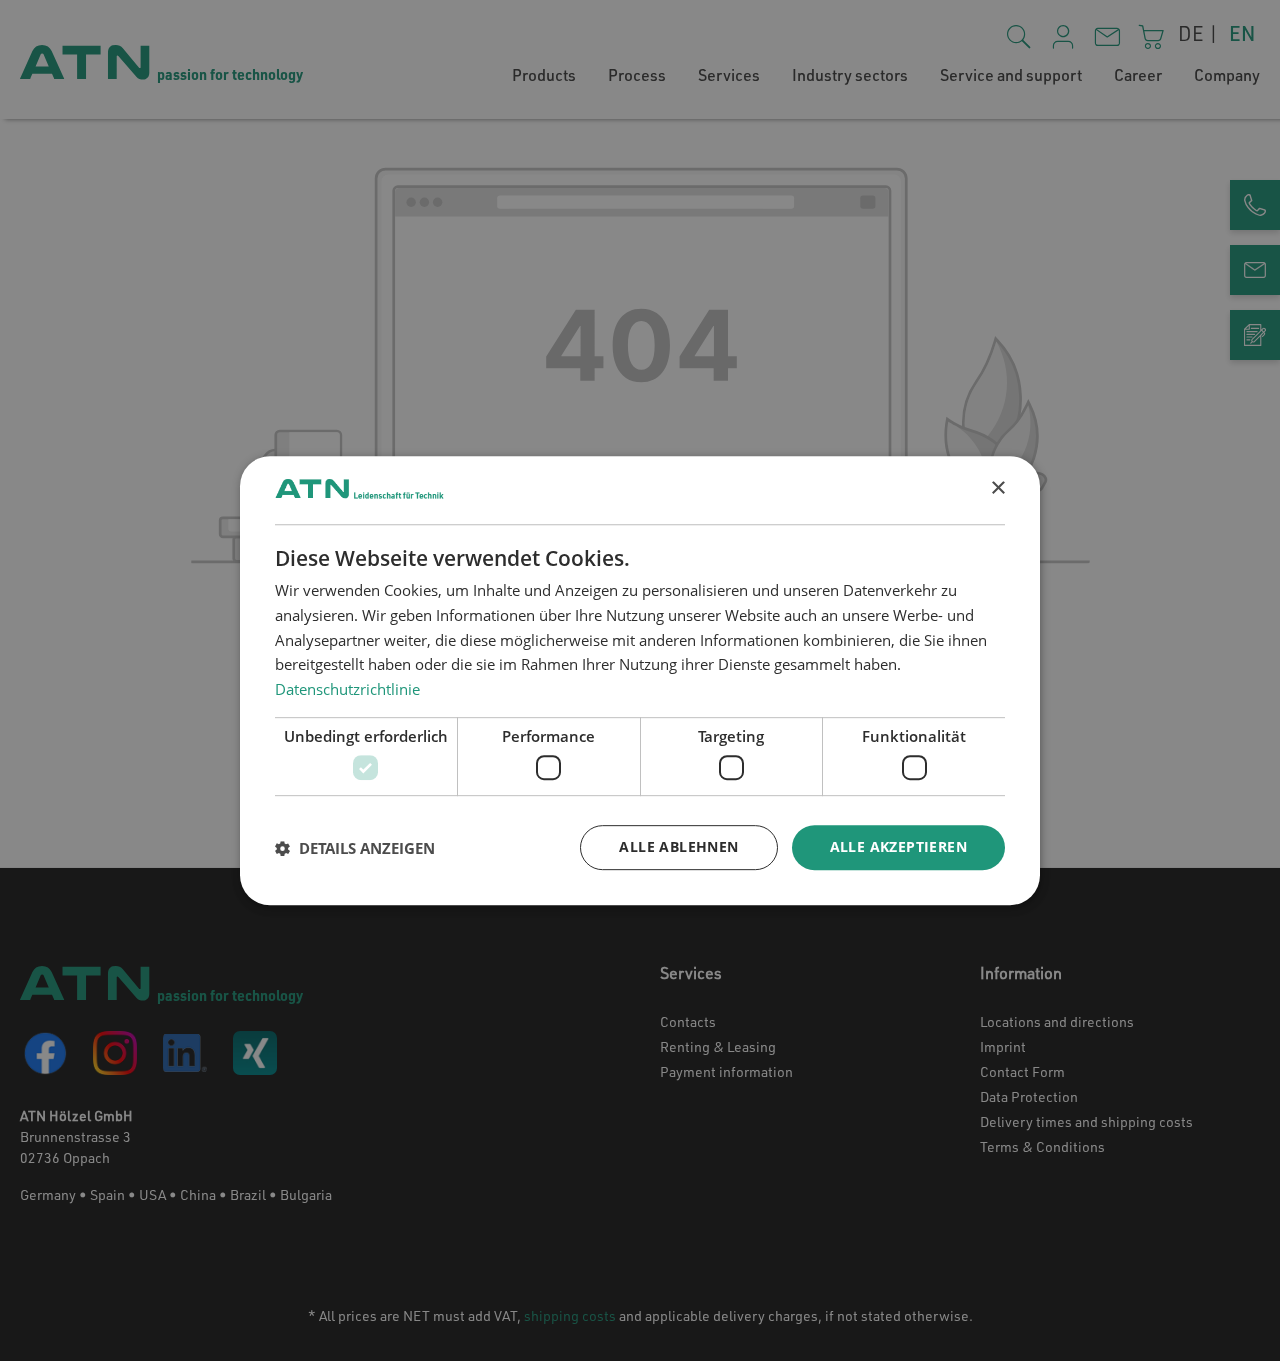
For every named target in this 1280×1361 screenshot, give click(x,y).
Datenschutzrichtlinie (347, 689)
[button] (355, 848)
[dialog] (640, 681)
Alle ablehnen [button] (678, 847)
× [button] (997, 488)
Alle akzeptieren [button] (898, 847)
